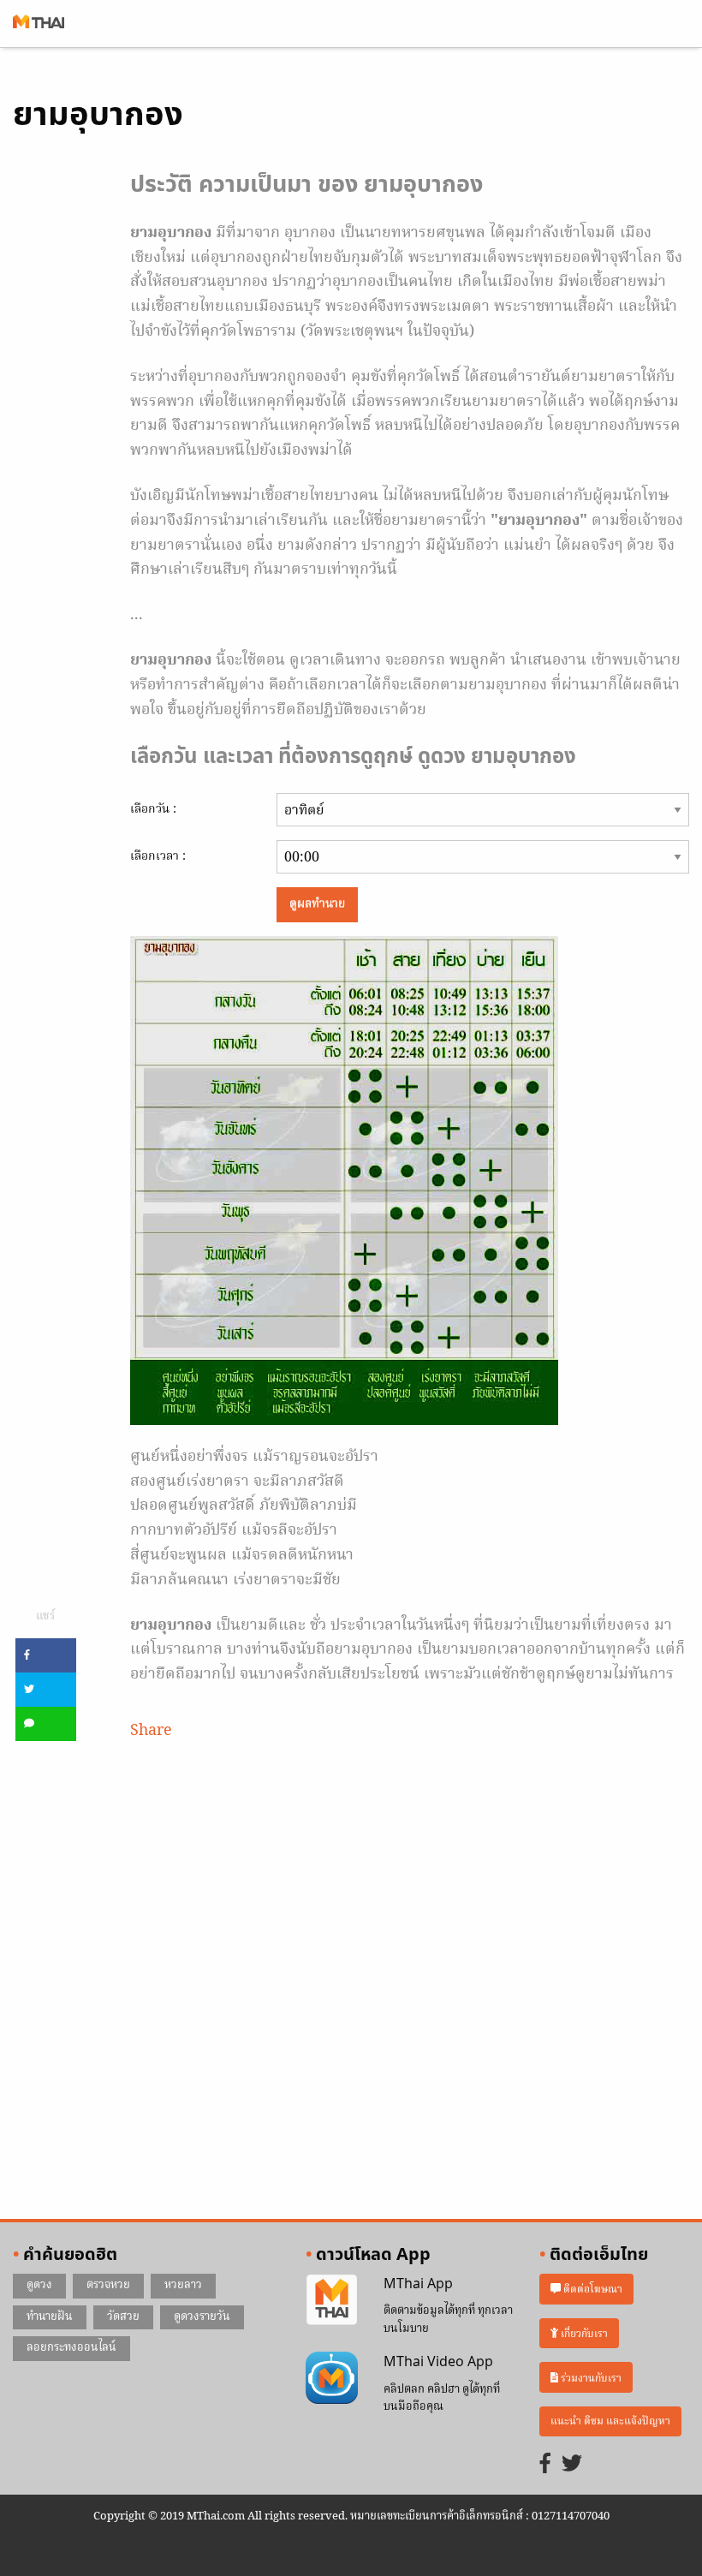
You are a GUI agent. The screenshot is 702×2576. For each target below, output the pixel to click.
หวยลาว (183, 2285)
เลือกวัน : (153, 809)
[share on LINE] (46, 1724)
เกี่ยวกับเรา (583, 2333)
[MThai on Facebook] (545, 2465)
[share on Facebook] (46, 1655)
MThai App (418, 2284)
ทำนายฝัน (50, 2317)
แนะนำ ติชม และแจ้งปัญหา (610, 2421)
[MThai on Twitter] (572, 2465)
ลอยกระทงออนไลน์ (71, 2348)
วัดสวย (123, 2317)
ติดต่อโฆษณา (592, 2289)
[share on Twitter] (46, 1690)
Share (151, 1731)
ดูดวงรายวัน (202, 2317)
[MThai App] (332, 2300)
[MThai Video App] (332, 2378)
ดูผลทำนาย (317, 904)
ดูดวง (39, 2285)
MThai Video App (438, 2362)
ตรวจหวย (108, 2285)
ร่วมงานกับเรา (590, 2378)
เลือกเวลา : (158, 856)
